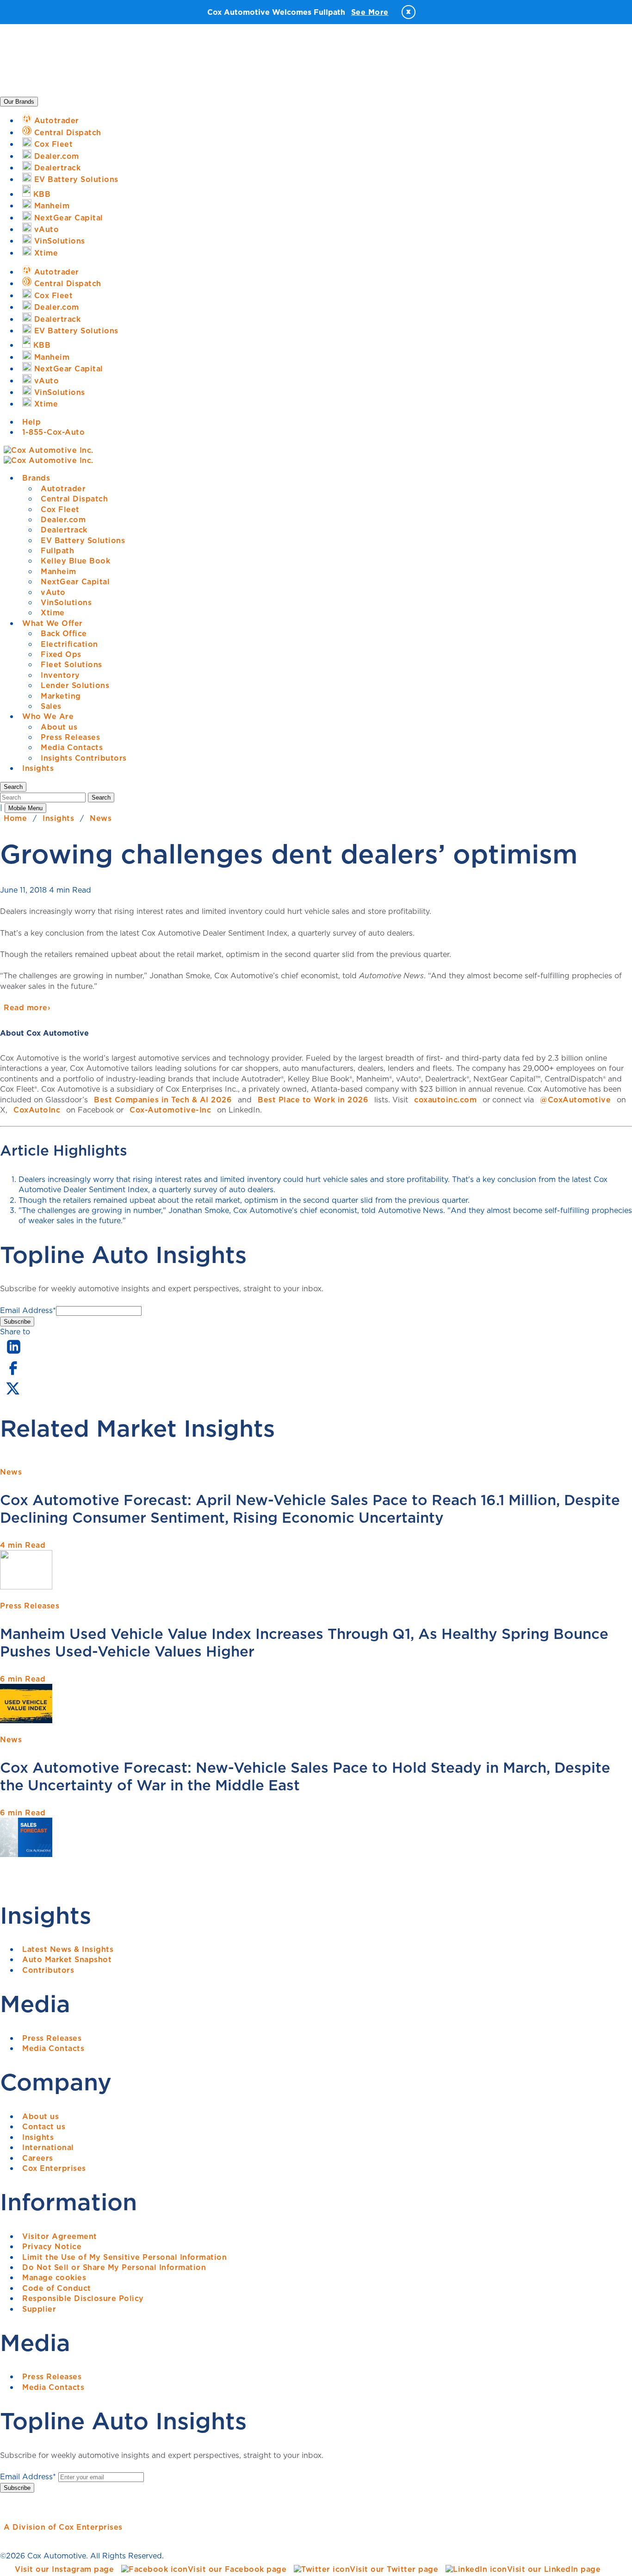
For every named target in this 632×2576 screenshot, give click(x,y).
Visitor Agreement (60, 2236)
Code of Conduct (57, 2288)
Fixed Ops (61, 654)
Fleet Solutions (71, 664)
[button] (13, 787)
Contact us (44, 2126)
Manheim (59, 571)
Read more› (27, 1007)
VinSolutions (66, 602)
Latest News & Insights (68, 1949)
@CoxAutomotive (575, 1100)
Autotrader (63, 488)
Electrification (69, 644)
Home (15, 818)
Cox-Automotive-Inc (170, 1110)
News (101, 818)
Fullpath (57, 550)
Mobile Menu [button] (25, 808)
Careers (38, 2158)
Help (31, 422)
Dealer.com (63, 519)
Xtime (53, 613)
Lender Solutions (75, 685)
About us (59, 727)
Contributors (48, 1970)
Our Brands (19, 102)
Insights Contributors (84, 758)
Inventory (60, 675)
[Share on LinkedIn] (14, 1354)
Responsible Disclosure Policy (83, 2298)
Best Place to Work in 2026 (313, 1100)
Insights (38, 768)
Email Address (28, 1310)
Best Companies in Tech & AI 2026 (163, 1100)
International (48, 2147)
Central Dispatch (74, 499)
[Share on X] (12, 1394)
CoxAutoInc (37, 1110)
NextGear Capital (75, 581)
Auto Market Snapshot (67, 1959)
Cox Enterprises (54, 2168)
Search (101, 797)
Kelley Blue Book (75, 561)
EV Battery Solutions (83, 540)
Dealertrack (64, 530)
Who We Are (48, 716)
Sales (51, 706)
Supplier (39, 2309)
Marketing (61, 696)
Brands (36, 478)
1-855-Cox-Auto (53, 432)
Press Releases (70, 737)
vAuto (53, 592)
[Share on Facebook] (13, 1374)
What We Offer (53, 623)
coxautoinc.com (445, 1100)
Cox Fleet (60, 509)
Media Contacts (72, 747)
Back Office (64, 633)
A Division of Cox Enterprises (63, 2527)
